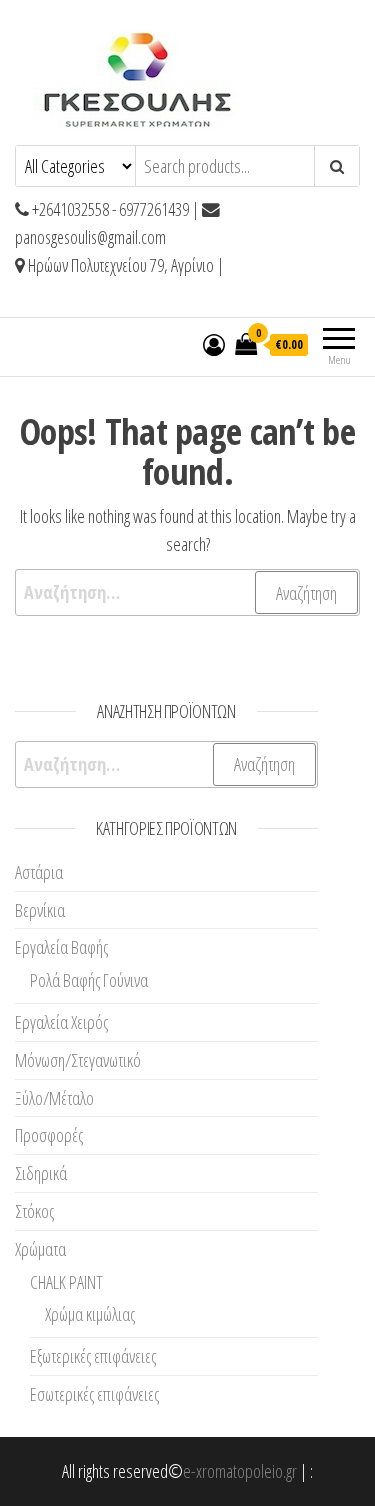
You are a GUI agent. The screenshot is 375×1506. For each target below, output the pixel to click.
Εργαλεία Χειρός (61, 1022)
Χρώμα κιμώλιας (90, 1314)
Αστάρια (39, 872)
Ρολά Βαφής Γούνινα (89, 980)
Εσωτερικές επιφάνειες (94, 1394)
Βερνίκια (40, 910)
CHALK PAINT (66, 1282)
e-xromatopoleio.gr (240, 1471)
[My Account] (214, 344)
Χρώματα (40, 1249)
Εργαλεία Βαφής (61, 947)
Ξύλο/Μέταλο (54, 1098)
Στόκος (34, 1211)
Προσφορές (49, 1135)
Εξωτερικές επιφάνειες (93, 1356)
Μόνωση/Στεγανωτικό (78, 1060)
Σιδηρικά (41, 1173)
